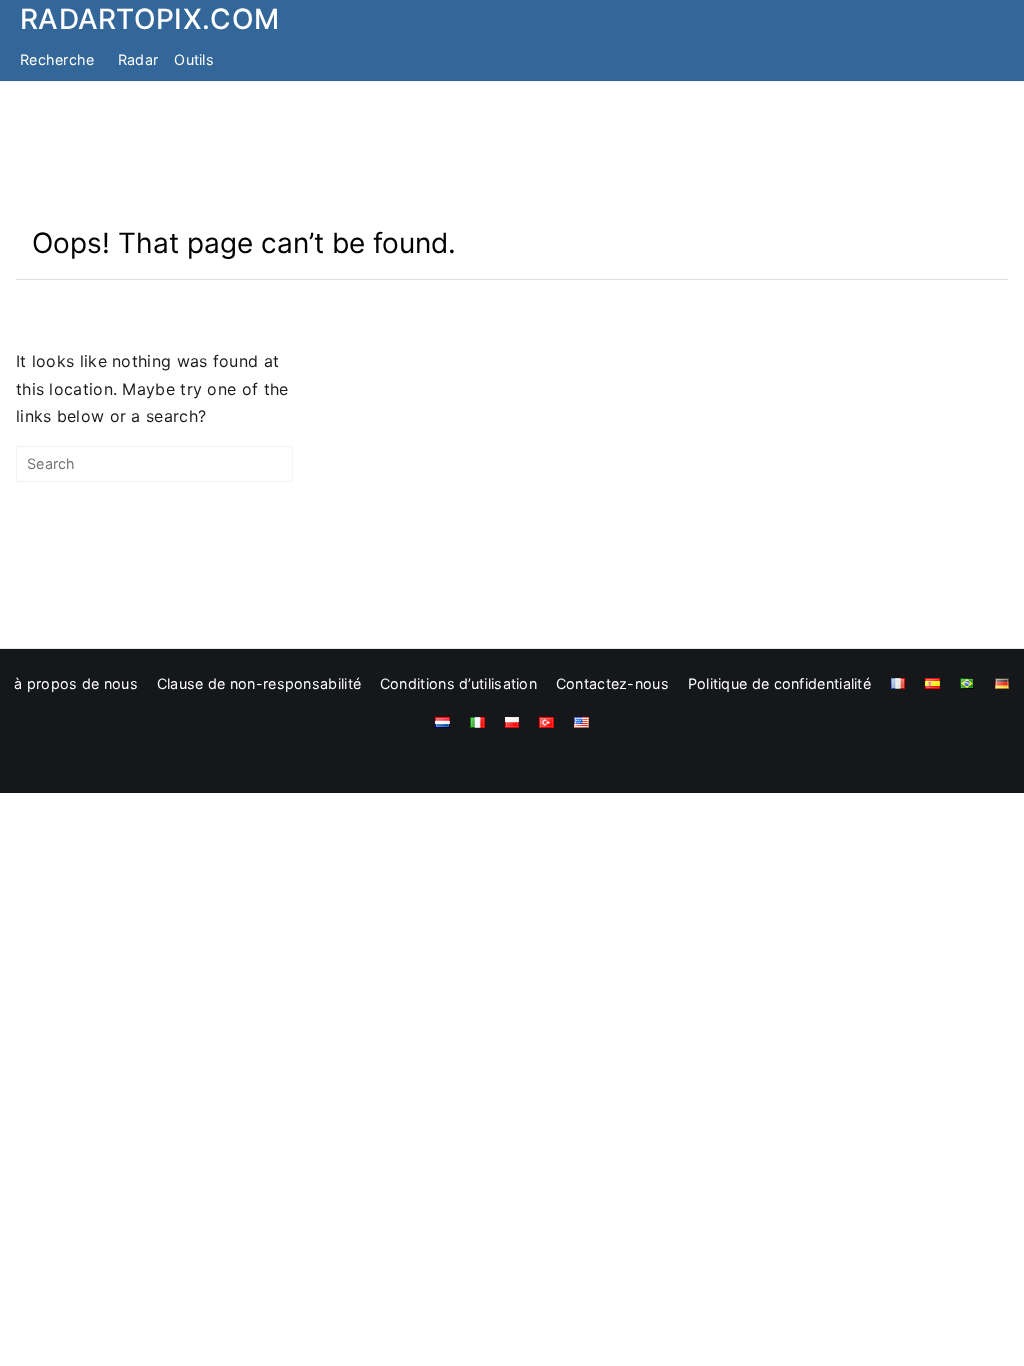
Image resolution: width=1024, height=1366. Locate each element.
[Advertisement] (512, 153)
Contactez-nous (612, 683)
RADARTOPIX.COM (149, 19)
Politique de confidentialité (779, 683)
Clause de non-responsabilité (259, 683)
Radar (138, 59)
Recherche (57, 59)
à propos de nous (76, 683)
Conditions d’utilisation (458, 683)
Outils (194, 59)
